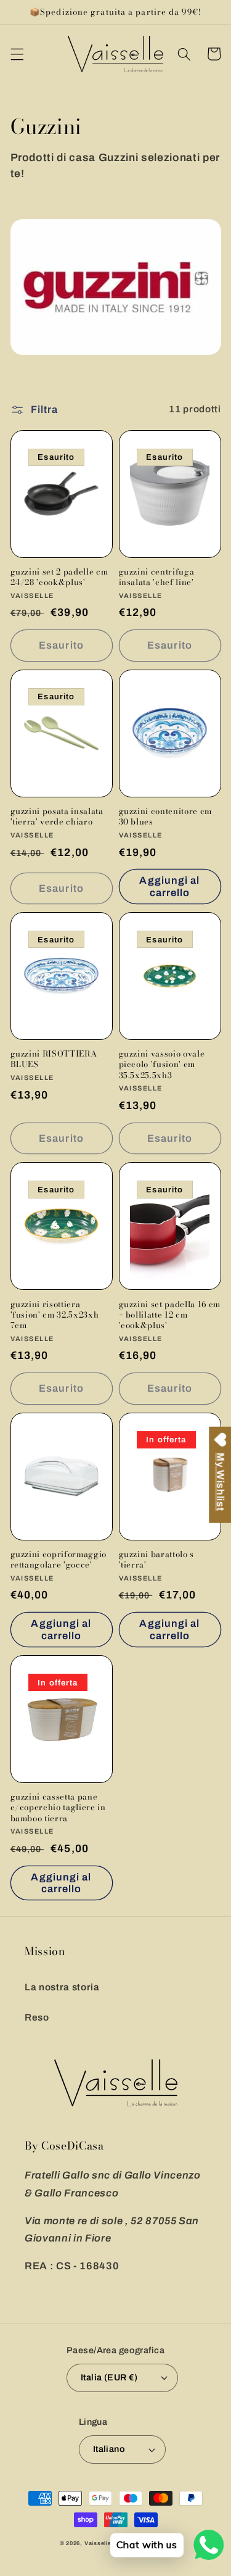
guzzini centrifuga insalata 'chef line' (157, 577)
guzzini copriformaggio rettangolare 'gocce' (59, 1560)
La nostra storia (62, 1987)
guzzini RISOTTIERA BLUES (54, 1059)
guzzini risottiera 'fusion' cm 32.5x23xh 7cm (55, 1315)
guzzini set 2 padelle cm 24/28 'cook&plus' (59, 577)
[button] (17, 54)
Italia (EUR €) (109, 2377)
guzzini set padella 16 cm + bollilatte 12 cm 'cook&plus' (170, 1315)
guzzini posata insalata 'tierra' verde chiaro (57, 816)
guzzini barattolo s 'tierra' (157, 1560)
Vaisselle (98, 2543)
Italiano (109, 2449)
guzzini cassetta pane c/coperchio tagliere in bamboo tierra (58, 1807)
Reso (37, 2017)
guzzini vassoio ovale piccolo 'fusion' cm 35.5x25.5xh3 (162, 1064)
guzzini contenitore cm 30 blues (166, 816)
